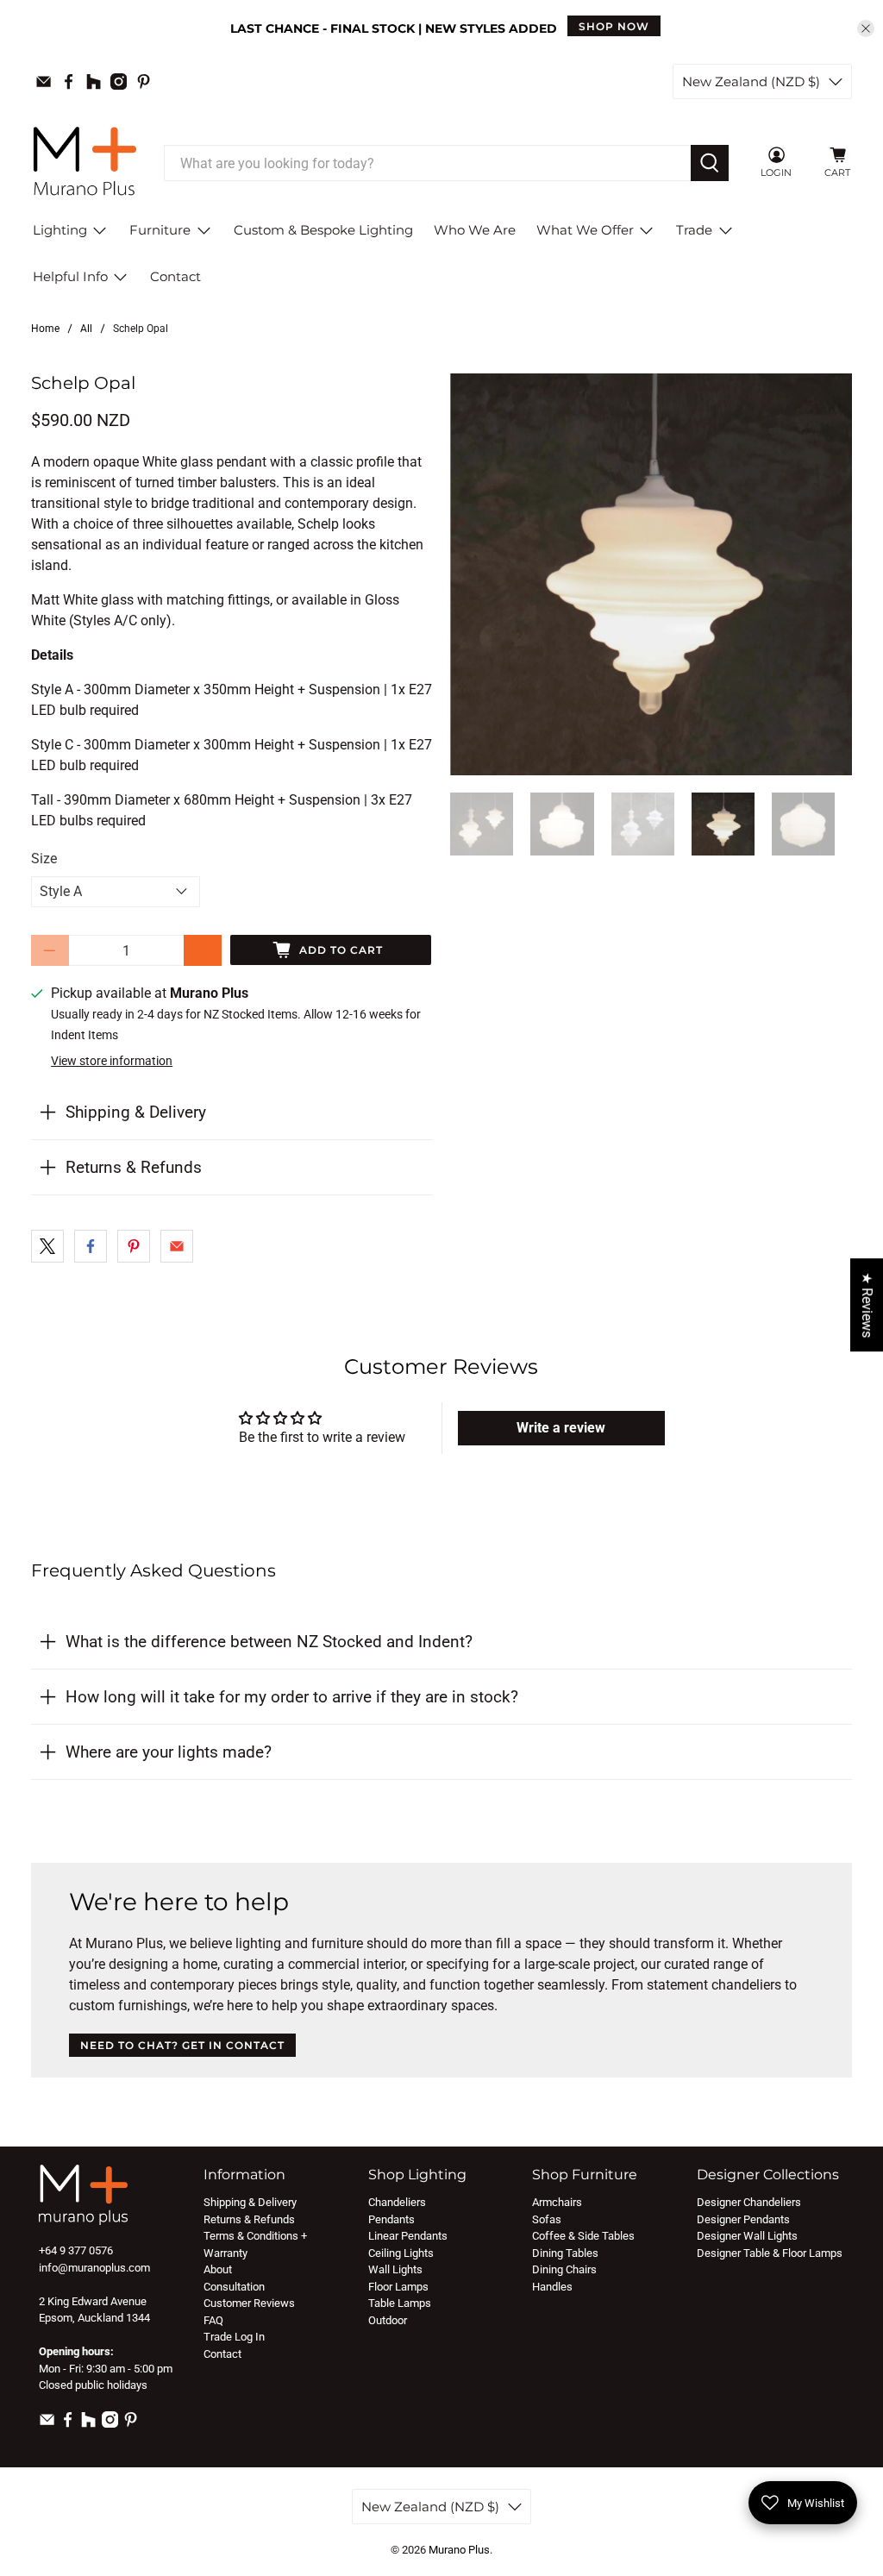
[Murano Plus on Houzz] (94, 81)
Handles (552, 2287)
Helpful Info (70, 276)
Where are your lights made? (169, 1752)
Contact (175, 276)
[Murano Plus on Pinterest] (144, 81)
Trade (694, 230)
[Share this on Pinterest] (134, 1246)
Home (45, 329)
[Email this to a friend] (177, 1246)
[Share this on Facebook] (91, 1246)
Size (44, 859)
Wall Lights (395, 2269)
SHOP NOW (614, 26)
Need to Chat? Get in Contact (182, 2045)
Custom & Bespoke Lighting (323, 230)
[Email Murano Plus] (44, 81)
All (86, 329)
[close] (866, 28)
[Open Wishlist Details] (808, 163)
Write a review (561, 1428)
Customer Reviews (249, 2303)
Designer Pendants (743, 2219)
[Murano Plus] (85, 163)
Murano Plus (459, 2550)
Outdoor (388, 2320)
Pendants (391, 2219)
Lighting (60, 230)
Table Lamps (400, 2303)
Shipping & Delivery (136, 1112)
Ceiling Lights (401, 2253)
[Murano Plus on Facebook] (69, 81)
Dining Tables (565, 2253)
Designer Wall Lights (747, 2236)
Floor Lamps (398, 2287)
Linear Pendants (408, 2236)
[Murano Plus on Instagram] (119, 81)
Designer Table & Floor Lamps (770, 2253)
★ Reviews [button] (867, 1305)
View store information (112, 1061)
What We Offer (585, 230)
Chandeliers (397, 2202)
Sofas (547, 2219)
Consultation (234, 2287)
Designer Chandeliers (749, 2202)
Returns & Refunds (134, 1167)
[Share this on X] (47, 1246)
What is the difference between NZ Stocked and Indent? (269, 1642)
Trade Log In (234, 2337)
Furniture (160, 230)
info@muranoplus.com (94, 2268)
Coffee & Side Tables (583, 2236)
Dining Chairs (564, 2269)
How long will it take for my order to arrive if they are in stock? (292, 1697)
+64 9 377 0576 (76, 2250)
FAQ (213, 2320)
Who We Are (475, 230)
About (218, 2269)
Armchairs (557, 2202)
